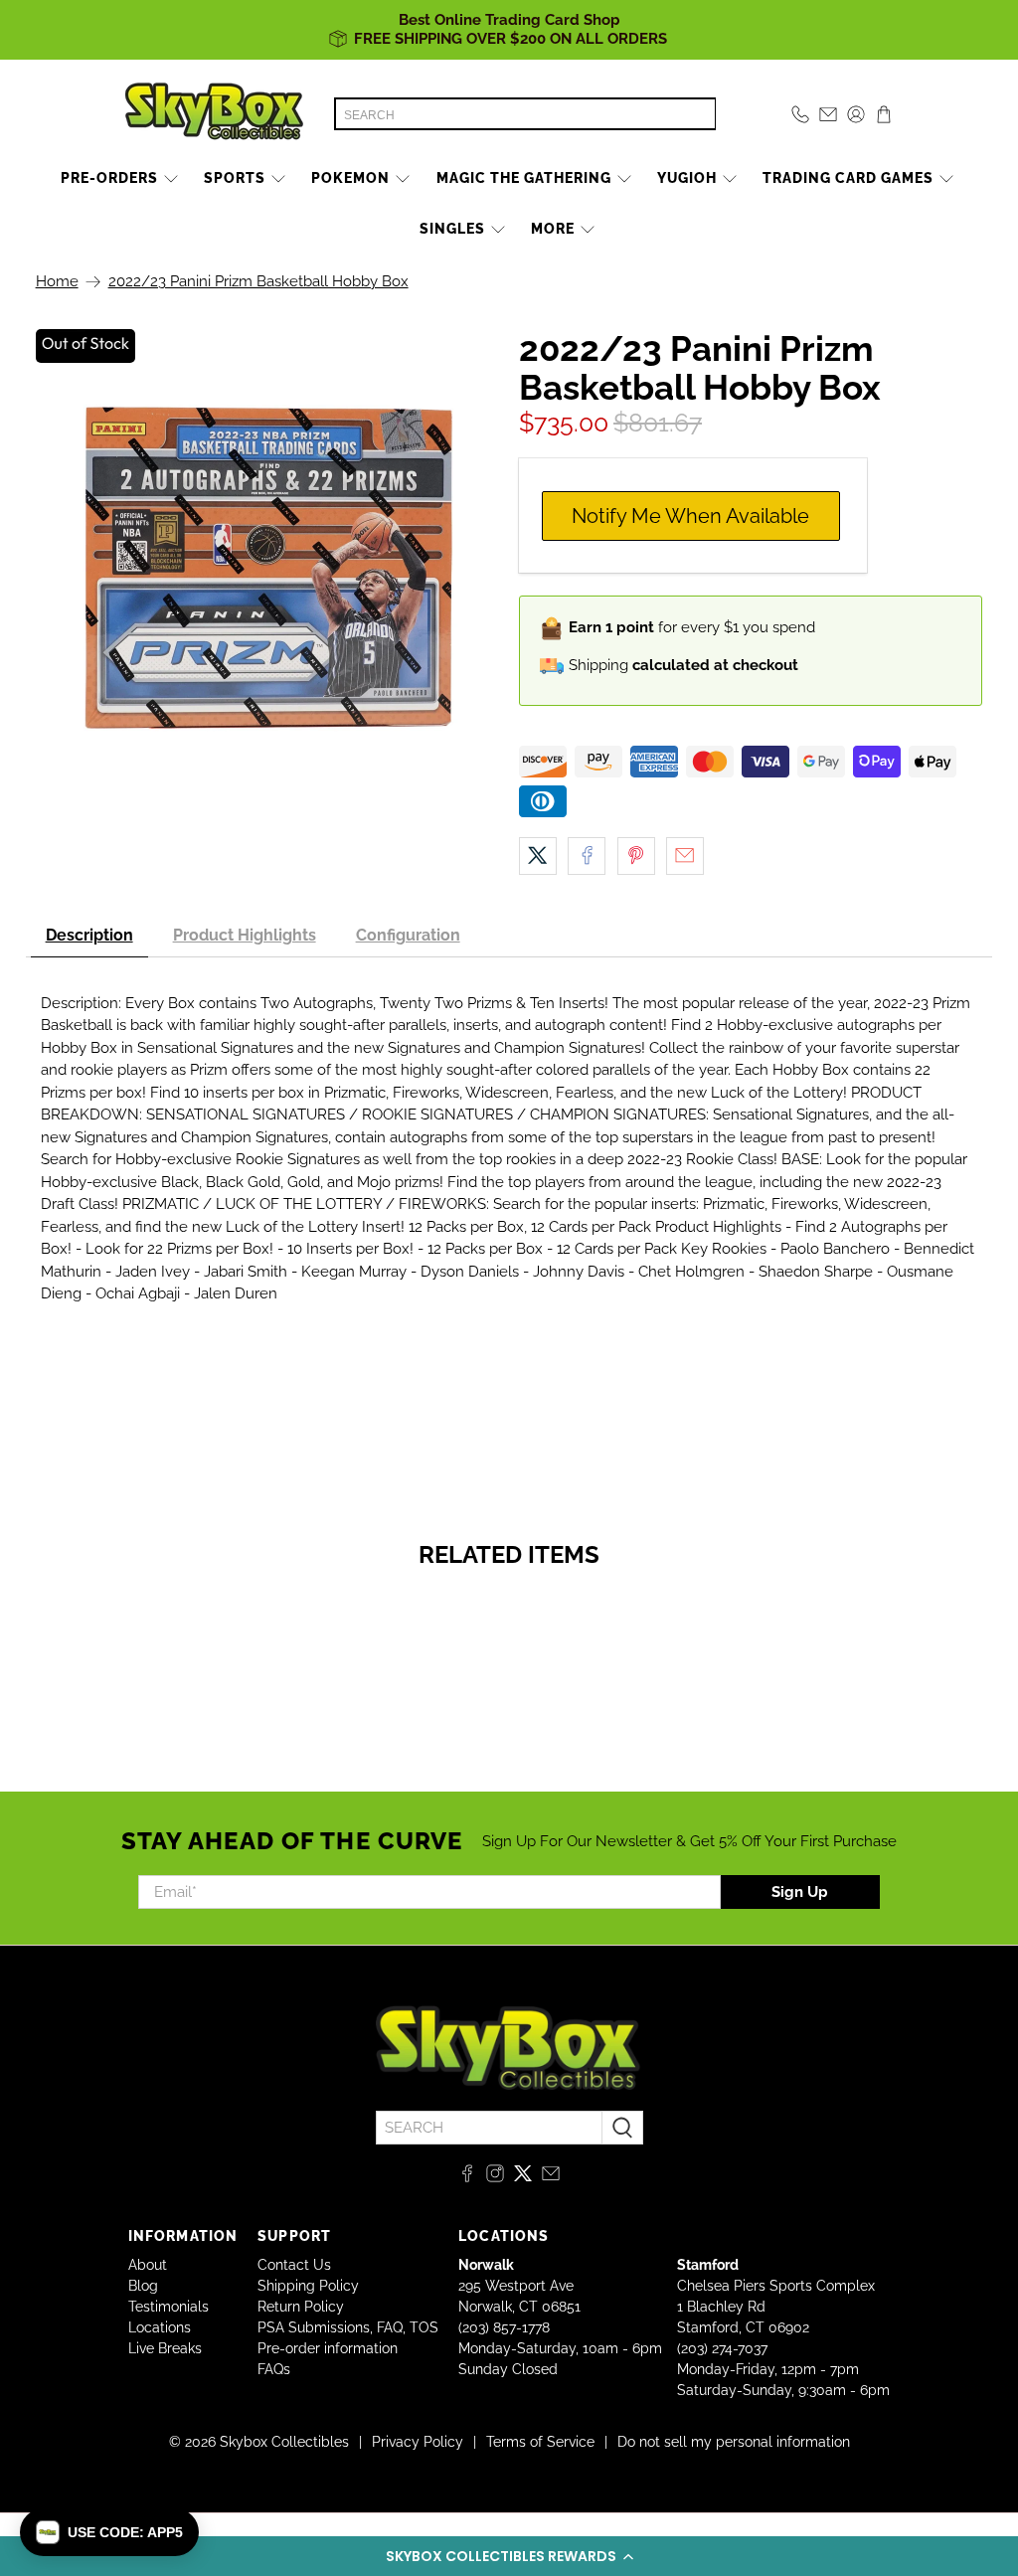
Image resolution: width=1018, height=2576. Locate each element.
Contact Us (294, 2265)
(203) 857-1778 (504, 2327)
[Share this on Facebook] (587, 856)
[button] (509, 2556)
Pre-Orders (109, 178)
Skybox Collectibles (284, 2442)
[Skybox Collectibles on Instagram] (495, 2177)
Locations (160, 2327)
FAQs (274, 2369)
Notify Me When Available (690, 516)
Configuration (408, 935)
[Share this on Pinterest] (636, 856)
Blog (143, 2286)
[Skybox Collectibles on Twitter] (523, 2177)
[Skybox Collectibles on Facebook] (467, 2177)
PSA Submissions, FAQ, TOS (348, 2327)
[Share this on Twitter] (538, 856)
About (148, 2265)
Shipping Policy (308, 2286)
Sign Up (800, 1892)
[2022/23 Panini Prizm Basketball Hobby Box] (267, 568)
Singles (452, 229)
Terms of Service (540, 2442)
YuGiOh (687, 178)
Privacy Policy (418, 2442)
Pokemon (350, 178)
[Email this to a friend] (685, 856)
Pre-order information (328, 2348)
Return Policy (301, 2307)
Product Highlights (245, 935)
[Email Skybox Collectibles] (551, 2177)
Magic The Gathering (524, 178)
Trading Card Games (848, 178)
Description (89, 935)
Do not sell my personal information (734, 2442)
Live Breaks (165, 2348)
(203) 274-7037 (722, 2348)
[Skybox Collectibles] (215, 114)
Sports (235, 178)
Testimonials (169, 2307)
